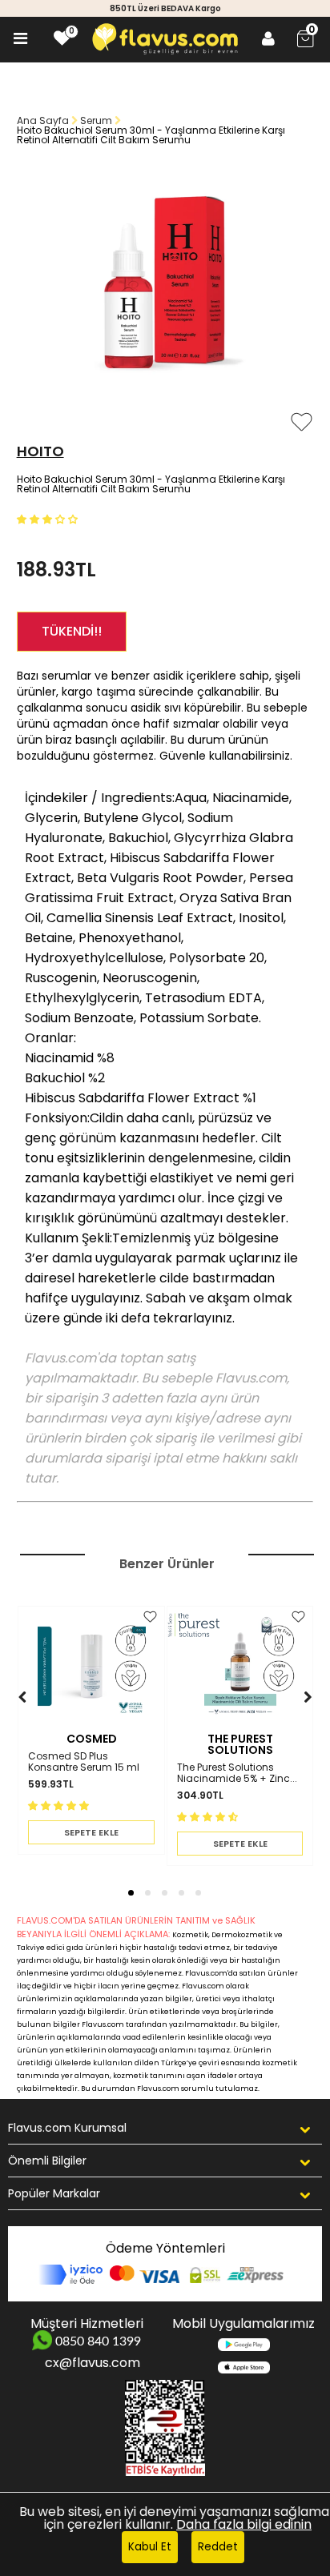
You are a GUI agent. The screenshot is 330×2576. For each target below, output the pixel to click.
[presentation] (7, 1721)
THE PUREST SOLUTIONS (240, 1744)
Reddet (218, 2547)
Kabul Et (150, 2547)
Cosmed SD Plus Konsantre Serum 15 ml (84, 1762)
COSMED (92, 1739)
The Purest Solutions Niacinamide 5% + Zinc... (237, 1774)
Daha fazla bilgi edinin (244, 2524)
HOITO (40, 451)
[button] (49, 518)
